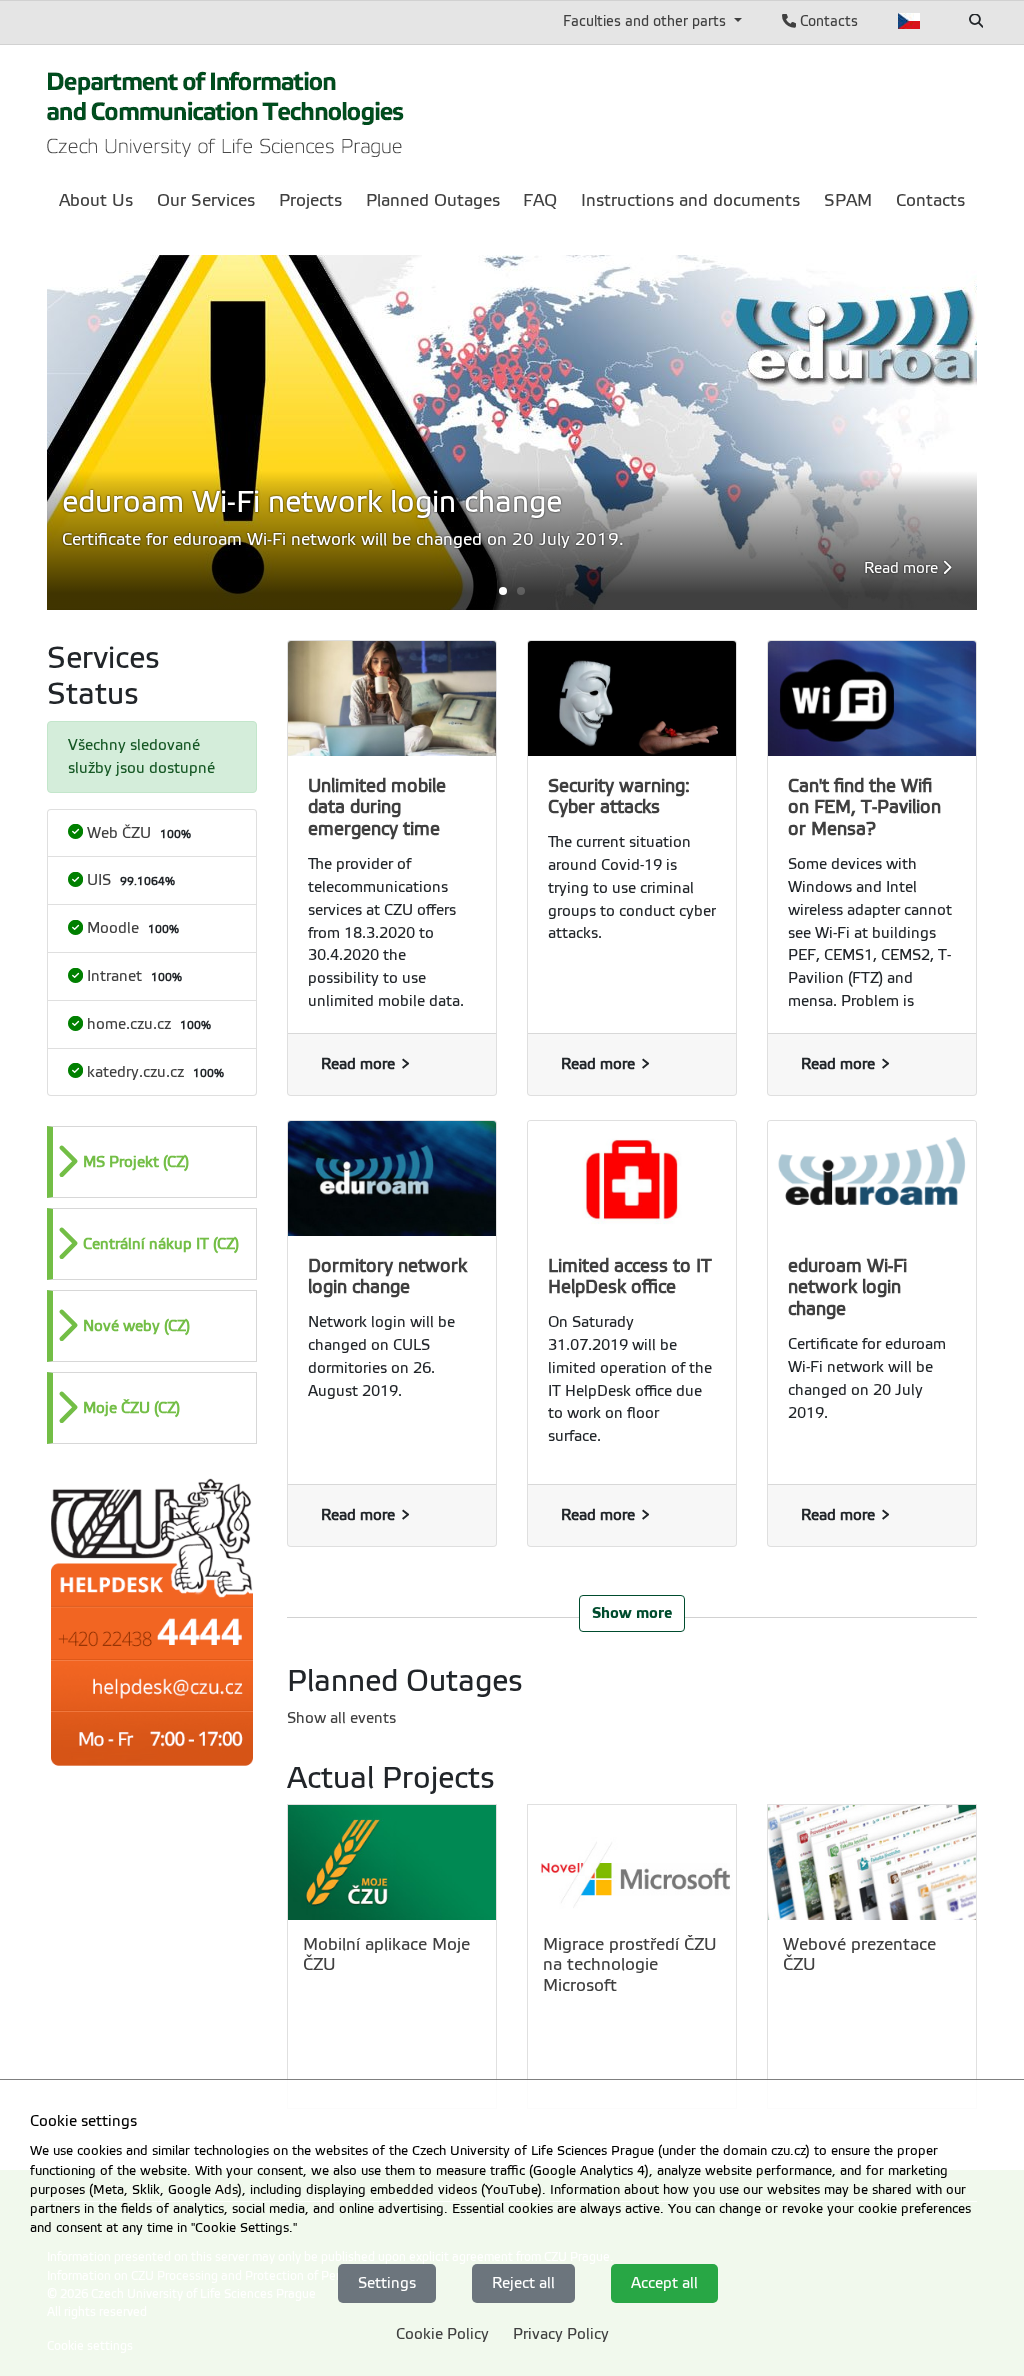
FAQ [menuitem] (540, 200)
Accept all (664, 2283)
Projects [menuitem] (310, 200)
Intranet (114, 976)
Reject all (523, 2283)
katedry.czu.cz (135, 1072)
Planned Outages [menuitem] (433, 200)
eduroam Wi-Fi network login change (847, 1288)
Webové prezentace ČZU (859, 1954)
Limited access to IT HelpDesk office (630, 1277)
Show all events (341, 1718)
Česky (909, 21)
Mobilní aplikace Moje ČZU (386, 1954)
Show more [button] (632, 1612)
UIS (99, 880)
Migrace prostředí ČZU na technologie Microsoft (630, 1965)
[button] (512, 590)
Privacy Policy (561, 2334)
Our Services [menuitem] (206, 200)
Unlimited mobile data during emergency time (377, 808)
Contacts (827, 21)
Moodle (113, 928)
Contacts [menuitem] (930, 200)
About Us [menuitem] (96, 200)
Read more (903, 568)
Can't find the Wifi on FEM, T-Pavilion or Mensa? (864, 808)
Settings (387, 2283)
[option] (152, 1162)
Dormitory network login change (387, 1277)
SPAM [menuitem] (848, 200)
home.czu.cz (129, 1024)
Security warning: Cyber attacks (619, 797)
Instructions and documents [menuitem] (690, 200)
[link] (226, 108)
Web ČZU (119, 833)
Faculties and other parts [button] (646, 21)
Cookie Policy (442, 2334)
